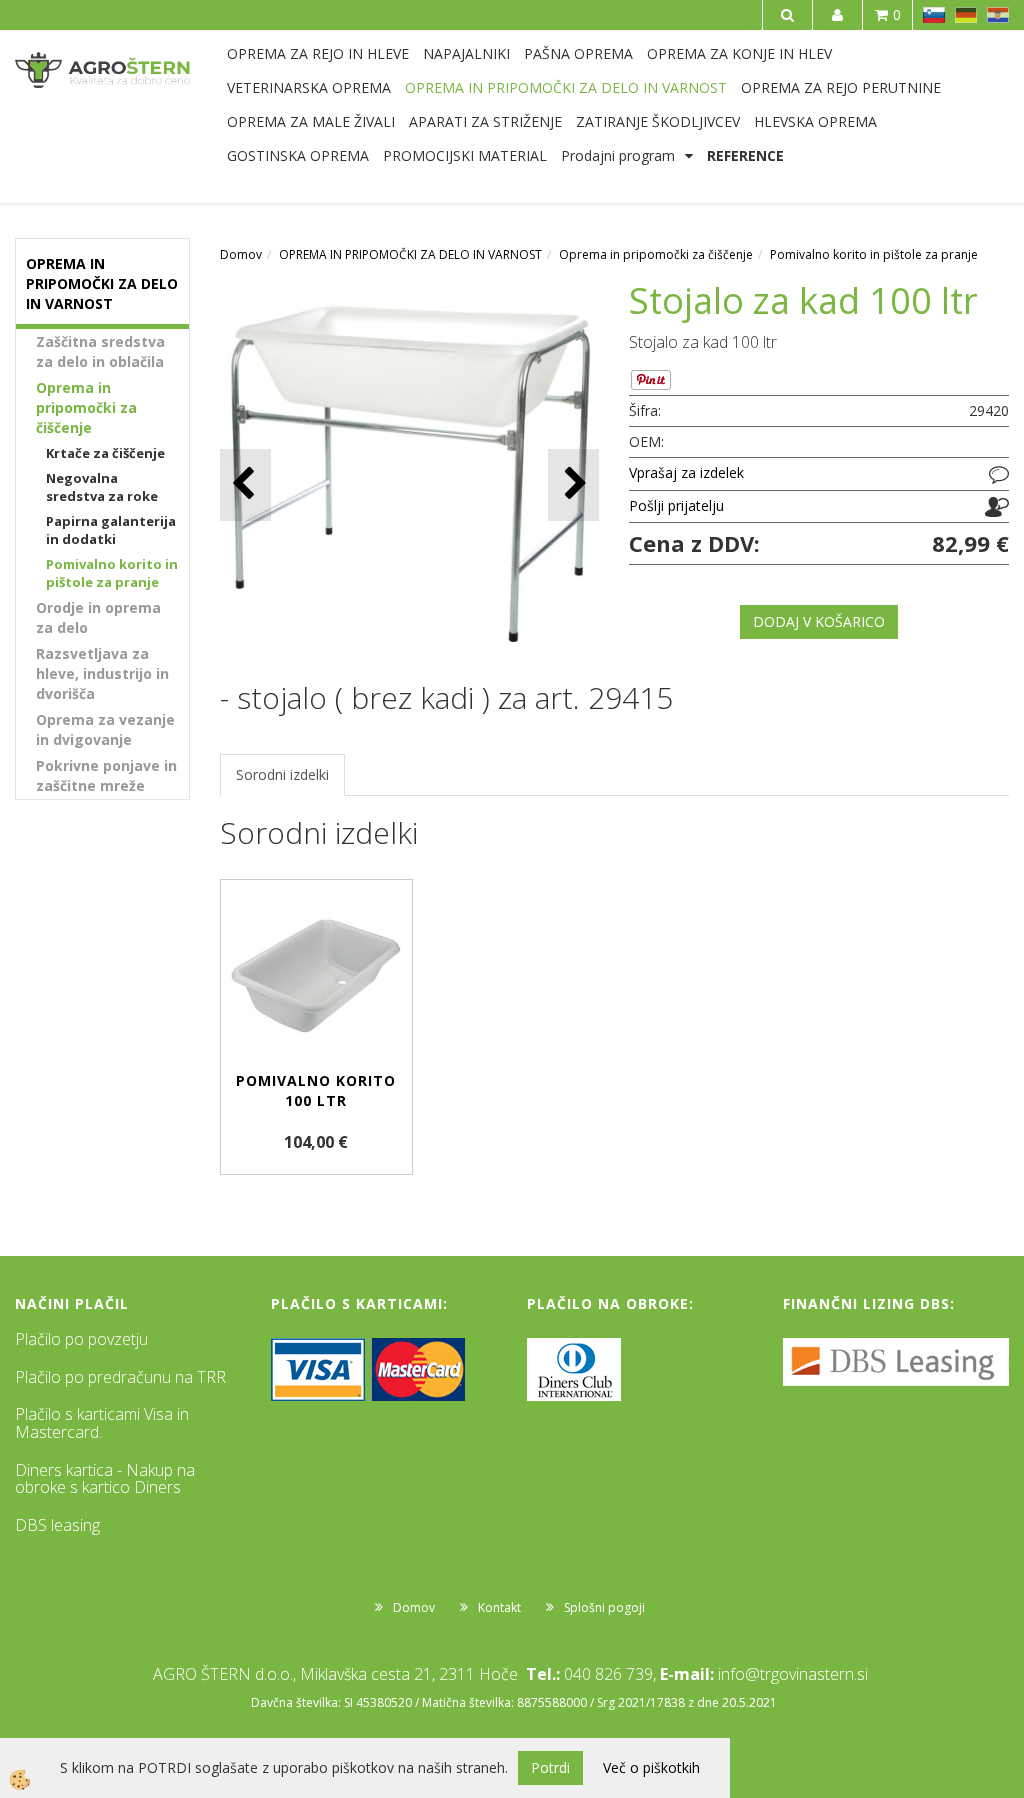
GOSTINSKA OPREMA (298, 155)
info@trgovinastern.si (793, 1674)
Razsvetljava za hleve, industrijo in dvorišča (102, 673)
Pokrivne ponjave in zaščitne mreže (106, 775)
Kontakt (499, 1607)
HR (998, 15)
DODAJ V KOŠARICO (819, 621)
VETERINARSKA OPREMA (309, 87)
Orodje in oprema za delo (98, 617)
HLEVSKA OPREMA (815, 121)
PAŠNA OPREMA (578, 53)
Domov (241, 254)
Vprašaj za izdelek (686, 472)
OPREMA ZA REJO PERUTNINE (841, 87)
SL (934, 15)
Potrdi (550, 1767)
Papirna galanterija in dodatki (111, 530)
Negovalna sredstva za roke (102, 487)
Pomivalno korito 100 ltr (316, 1090)
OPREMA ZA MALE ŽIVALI (311, 121)
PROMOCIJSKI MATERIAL (465, 155)
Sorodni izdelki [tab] (282, 774)
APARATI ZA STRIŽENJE (485, 121)
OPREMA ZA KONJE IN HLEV (739, 53)
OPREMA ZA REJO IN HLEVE (318, 53)
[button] (573, 484)
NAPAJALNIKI (466, 53)
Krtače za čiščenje (105, 453)
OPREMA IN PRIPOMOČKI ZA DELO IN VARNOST (566, 87)
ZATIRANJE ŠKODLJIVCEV (658, 121)
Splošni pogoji (604, 1607)
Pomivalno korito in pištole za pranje (112, 573)
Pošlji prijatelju (676, 505)
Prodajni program (618, 155)
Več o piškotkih (651, 1767)
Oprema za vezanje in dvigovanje (105, 729)
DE (966, 15)
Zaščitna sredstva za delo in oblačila (100, 351)
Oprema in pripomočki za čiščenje (86, 407)
